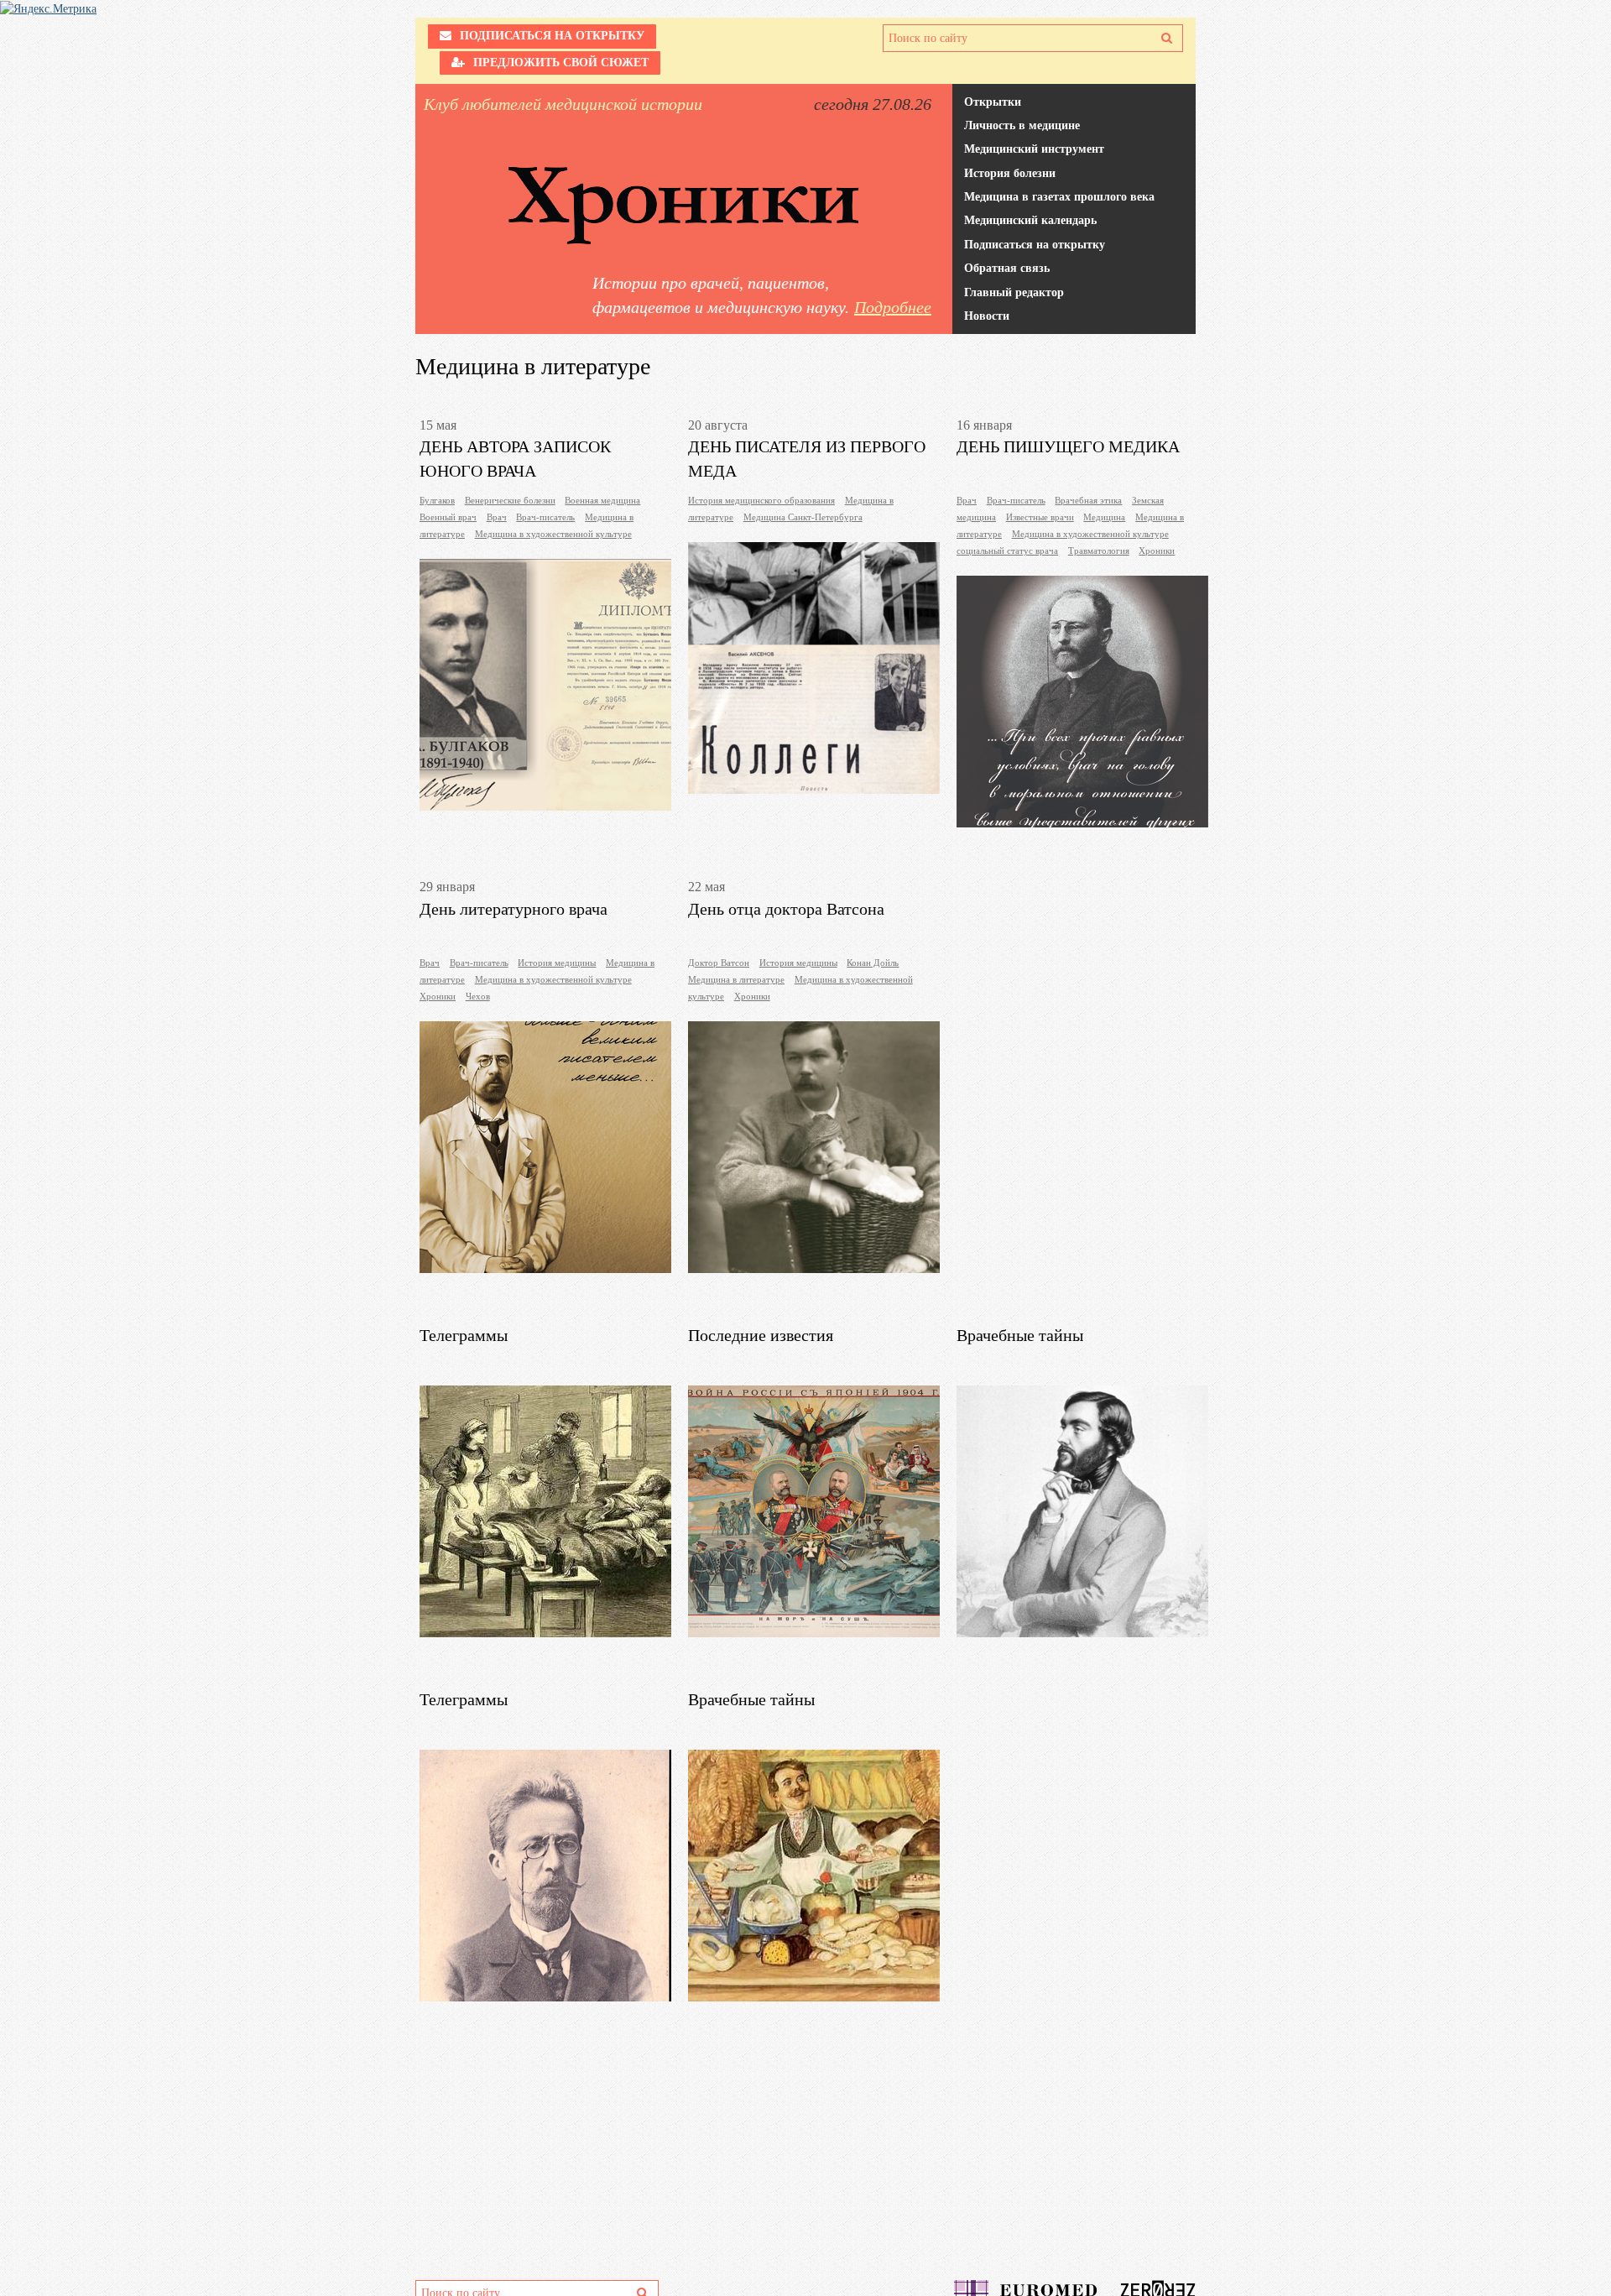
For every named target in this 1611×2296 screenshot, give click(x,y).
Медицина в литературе (736, 979)
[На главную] (684, 206)
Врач (497, 517)
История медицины (557, 963)
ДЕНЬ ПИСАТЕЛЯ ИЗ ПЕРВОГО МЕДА (807, 450)
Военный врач (448, 517)
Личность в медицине (1022, 125)
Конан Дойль (873, 963)
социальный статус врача (1007, 551)
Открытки (993, 102)
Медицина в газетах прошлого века (1059, 197)
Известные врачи (1040, 517)
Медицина (1104, 517)
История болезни (1010, 173)
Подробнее (893, 307)
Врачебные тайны (1020, 1335)
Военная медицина (602, 500)
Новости (987, 316)
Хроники (1157, 551)
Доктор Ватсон (719, 963)
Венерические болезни (510, 500)
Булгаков (437, 500)
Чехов (478, 996)
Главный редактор (1014, 292)
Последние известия (761, 1335)
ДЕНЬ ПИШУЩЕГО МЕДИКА (1068, 446)
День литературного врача (514, 909)
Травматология (1099, 551)
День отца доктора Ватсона (786, 909)
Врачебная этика (1088, 500)
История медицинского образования (761, 500)
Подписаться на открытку (1035, 245)
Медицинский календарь (1030, 220)
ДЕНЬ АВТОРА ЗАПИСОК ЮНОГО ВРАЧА (515, 450)
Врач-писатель (545, 517)
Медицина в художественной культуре (553, 534)
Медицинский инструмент (1034, 149)
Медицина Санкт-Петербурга (803, 517)
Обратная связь (1007, 268)
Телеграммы (464, 1335)
